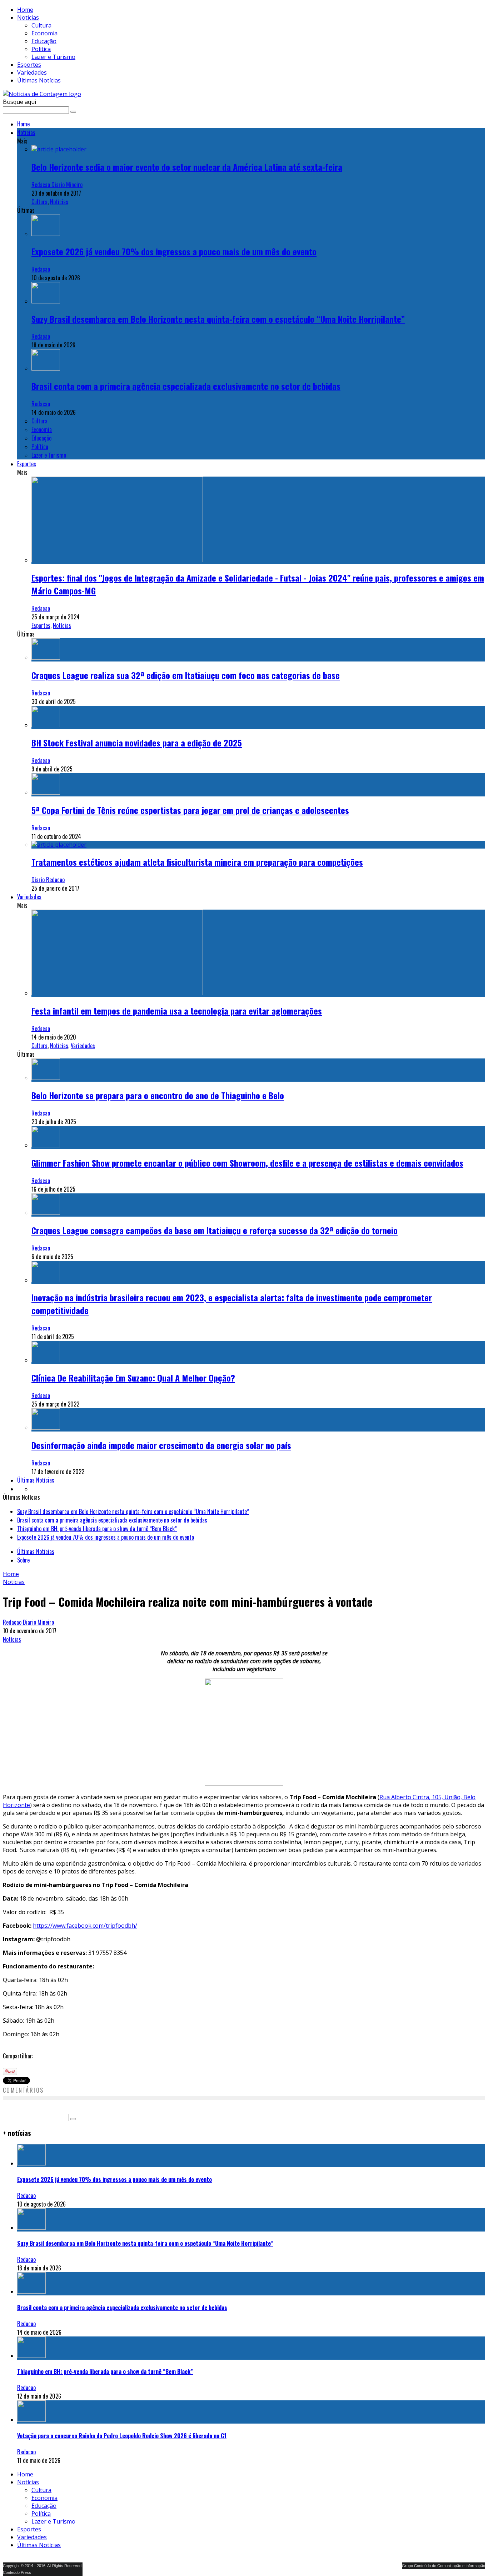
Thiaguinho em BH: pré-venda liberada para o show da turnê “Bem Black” (97, 1518)
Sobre (23, 1549)
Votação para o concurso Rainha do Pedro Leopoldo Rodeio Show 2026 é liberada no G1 (122, 2425)
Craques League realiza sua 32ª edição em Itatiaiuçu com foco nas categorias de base (186, 675)
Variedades (32, 72)
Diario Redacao (48, 880)
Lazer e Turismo (53, 57)
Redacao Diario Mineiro (57, 185)
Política (41, 49)
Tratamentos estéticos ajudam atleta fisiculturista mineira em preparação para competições (197, 862)
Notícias (28, 17)
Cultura (41, 25)
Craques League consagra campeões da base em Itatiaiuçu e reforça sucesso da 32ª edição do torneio (215, 1230)
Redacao (41, 269)
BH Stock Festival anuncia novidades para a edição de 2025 (137, 743)
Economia (44, 33)
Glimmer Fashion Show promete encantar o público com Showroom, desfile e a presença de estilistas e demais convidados (247, 1163)
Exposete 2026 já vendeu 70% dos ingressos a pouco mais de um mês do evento (174, 251)
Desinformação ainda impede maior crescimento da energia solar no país (161, 1445)
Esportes (29, 65)
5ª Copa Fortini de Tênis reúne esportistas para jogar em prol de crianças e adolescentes (190, 810)
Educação (44, 41)
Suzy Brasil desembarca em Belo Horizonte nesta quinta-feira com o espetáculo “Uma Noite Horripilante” (218, 319)
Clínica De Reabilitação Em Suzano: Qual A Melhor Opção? (133, 1378)
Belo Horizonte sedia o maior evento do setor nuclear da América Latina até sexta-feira (187, 167)
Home (25, 10)
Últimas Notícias (39, 80)
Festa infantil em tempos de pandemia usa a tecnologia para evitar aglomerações (177, 1011)
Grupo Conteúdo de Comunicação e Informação (444, 2555)
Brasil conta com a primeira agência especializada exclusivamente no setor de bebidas (186, 386)
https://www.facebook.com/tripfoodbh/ (85, 1915)
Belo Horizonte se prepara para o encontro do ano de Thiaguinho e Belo (158, 1095)
